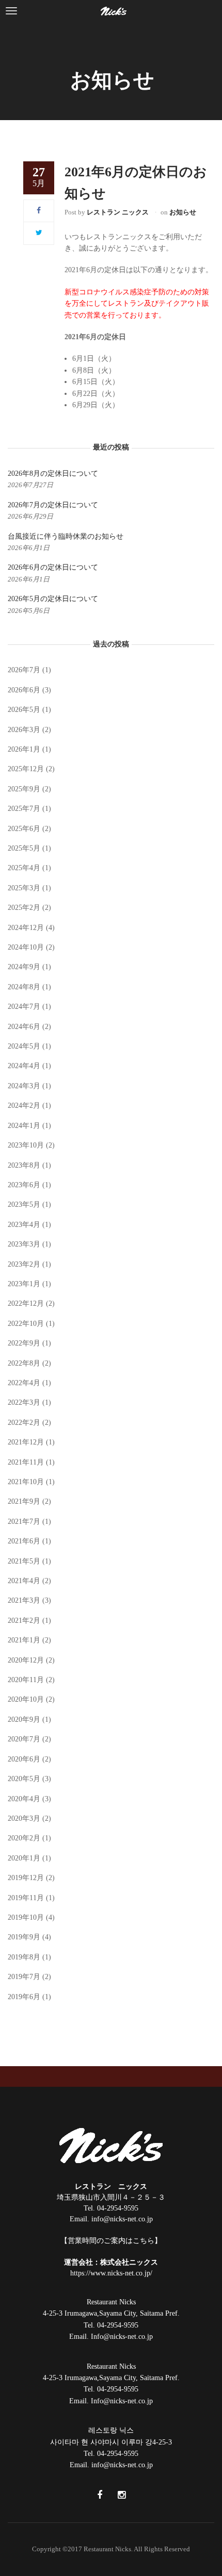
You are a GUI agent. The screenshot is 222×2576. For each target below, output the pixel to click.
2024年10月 (26, 947)
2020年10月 (26, 1699)
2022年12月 (26, 1303)
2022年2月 (24, 1423)
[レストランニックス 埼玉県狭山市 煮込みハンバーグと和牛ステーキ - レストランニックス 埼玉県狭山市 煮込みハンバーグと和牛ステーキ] (114, 11)
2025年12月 (26, 769)
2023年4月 (24, 1225)
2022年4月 (24, 1383)
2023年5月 (24, 1204)
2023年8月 (24, 1165)
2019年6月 (24, 1997)
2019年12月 (26, 1878)
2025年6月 (24, 829)
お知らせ (183, 212)
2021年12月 (26, 1442)
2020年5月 (24, 1779)
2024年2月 (24, 1106)
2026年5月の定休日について (53, 599)
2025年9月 (24, 789)
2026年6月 (24, 690)
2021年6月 (24, 1541)
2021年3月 (24, 1600)
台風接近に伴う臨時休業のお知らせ (66, 536)
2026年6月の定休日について (53, 567)
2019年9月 (24, 1937)
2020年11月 (26, 1680)
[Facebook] (39, 211)
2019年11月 (26, 1898)
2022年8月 (24, 1363)
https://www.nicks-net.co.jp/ (111, 2273)
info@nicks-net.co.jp (122, 2219)
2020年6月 (24, 1759)
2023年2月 (24, 1264)
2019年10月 (26, 1917)
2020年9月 (24, 1719)
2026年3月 (24, 730)
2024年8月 (24, 987)
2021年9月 (24, 1501)
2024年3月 (24, 1086)
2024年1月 (24, 1126)
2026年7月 (24, 670)
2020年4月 (24, 1799)
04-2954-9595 (118, 2208)
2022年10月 (26, 1324)
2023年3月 (24, 1244)
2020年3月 (24, 1818)
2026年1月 (24, 749)
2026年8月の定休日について (53, 473)
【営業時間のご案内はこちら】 (111, 2241)
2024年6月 (24, 1027)
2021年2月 (24, 1621)
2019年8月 (24, 1957)
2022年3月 (24, 1402)
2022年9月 (24, 1343)
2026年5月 (24, 710)
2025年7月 (24, 809)
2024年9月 (24, 967)
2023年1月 (24, 1284)
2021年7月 (24, 1522)
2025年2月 (24, 908)
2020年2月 (24, 1838)
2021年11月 (26, 1462)
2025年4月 (24, 868)
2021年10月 (26, 1482)
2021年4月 (24, 1581)
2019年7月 (24, 1977)
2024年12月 (26, 928)
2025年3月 (24, 888)
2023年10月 (26, 1145)
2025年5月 (24, 848)
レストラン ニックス (118, 212)
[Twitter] (39, 233)
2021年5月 (24, 1561)
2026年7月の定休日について (53, 505)
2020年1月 (24, 1858)
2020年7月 (24, 1739)
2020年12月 (26, 1660)
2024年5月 (24, 1046)
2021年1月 (24, 1640)
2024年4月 (24, 1066)
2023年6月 (24, 1185)
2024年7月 (24, 1007)
